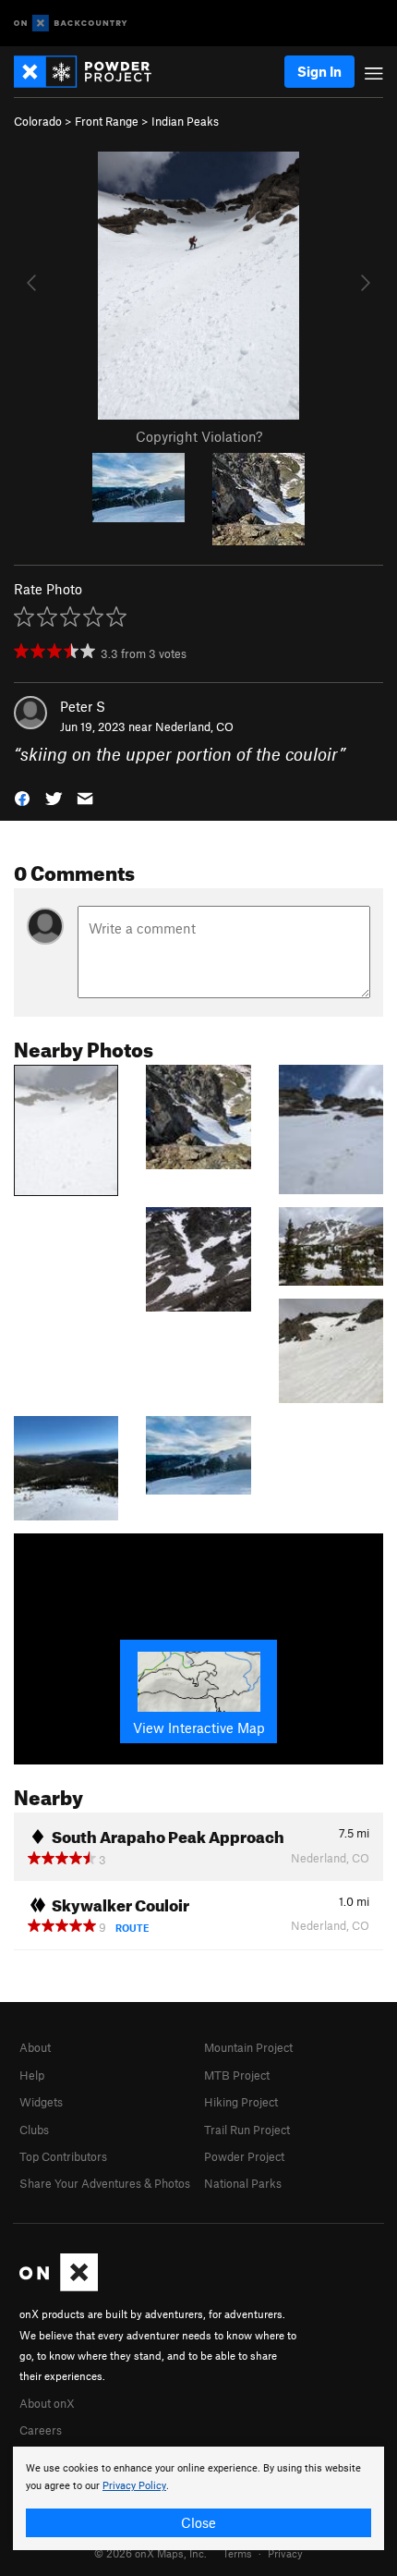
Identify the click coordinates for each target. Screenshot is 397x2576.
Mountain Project (248, 2047)
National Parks (243, 2183)
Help (32, 2075)
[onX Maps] (59, 2287)
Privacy (285, 2553)
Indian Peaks (185, 121)
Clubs (34, 2130)
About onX (47, 2403)
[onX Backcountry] (71, 24)
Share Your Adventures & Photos (105, 2183)
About (35, 2047)
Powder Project (244, 2156)
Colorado (38, 121)
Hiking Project (241, 2102)
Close (198, 2522)
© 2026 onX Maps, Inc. (150, 2553)
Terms (237, 2553)
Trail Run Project (247, 2130)
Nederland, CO (194, 726)
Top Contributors (63, 2156)
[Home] (92, 72)
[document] (198, 2498)
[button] (22, 797)
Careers (41, 2430)
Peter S (83, 706)
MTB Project (237, 2075)
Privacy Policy (134, 2486)
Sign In (319, 71)
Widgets (41, 2102)
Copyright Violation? (199, 436)
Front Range (107, 121)
